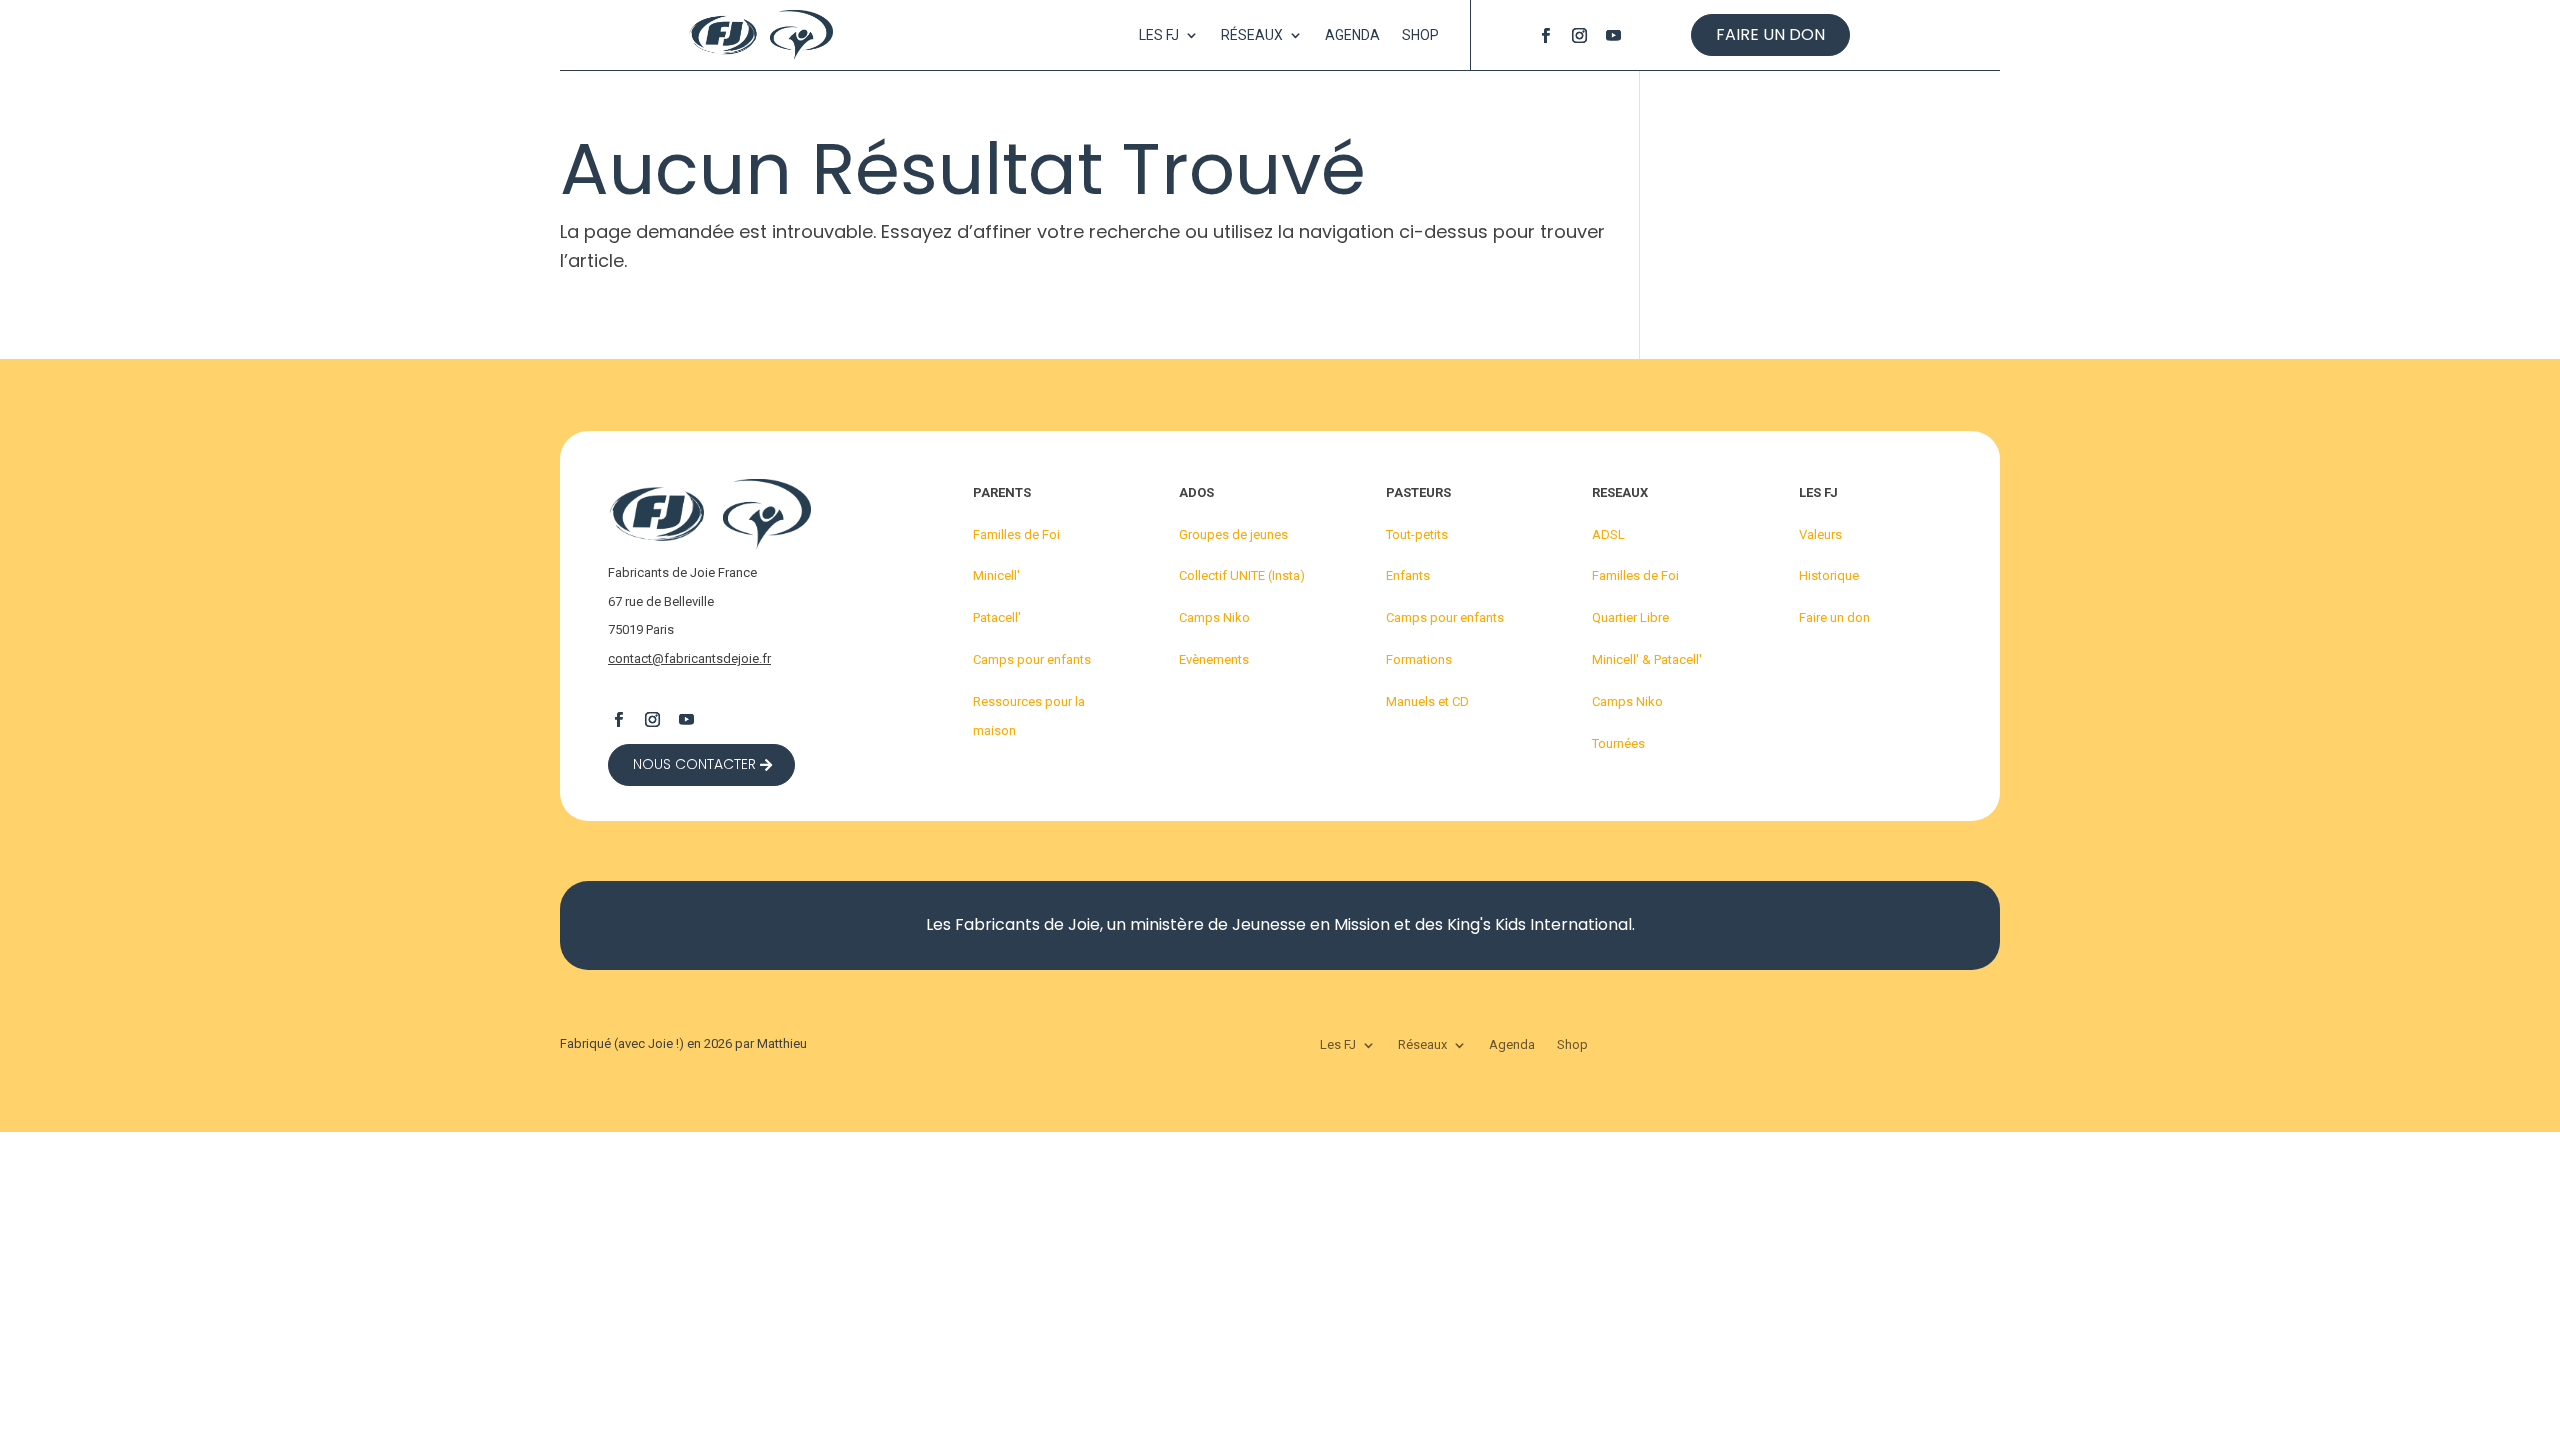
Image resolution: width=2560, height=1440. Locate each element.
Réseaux (1252, 35)
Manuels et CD (1427, 701)
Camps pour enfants (1032, 659)
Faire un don (1770, 34)
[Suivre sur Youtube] (1614, 35)
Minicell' (996, 575)
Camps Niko (1214, 617)
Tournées (1618, 743)
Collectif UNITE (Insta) (1242, 575)
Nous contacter (694, 764)
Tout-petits (1417, 534)
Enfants (1408, 575)
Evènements (1214, 659)
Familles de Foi (1016, 534)
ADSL (1608, 534)
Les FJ (1159, 35)
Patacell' (997, 617)
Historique (1829, 575)
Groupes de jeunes (1233, 534)
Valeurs (1820, 534)
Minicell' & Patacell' (1647, 659)
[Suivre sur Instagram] (1580, 35)
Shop (1420, 35)
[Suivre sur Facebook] (1546, 35)
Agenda (1352, 35)
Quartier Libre (1630, 617)
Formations (1419, 659)
